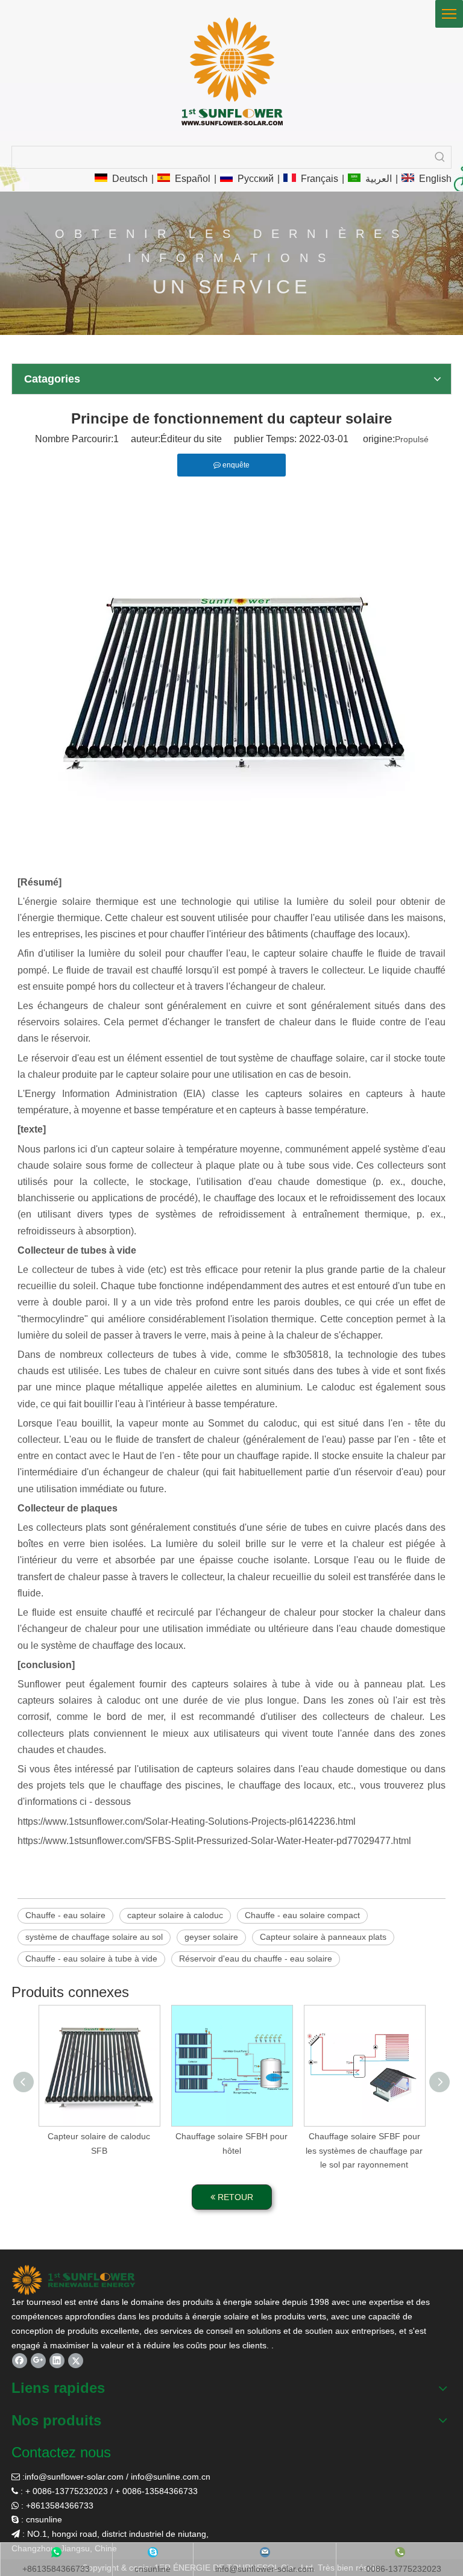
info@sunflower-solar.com (74, 2477)
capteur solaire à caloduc (175, 1915)
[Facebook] (20, 2361)
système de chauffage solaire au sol (94, 1937)
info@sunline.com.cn (171, 2477)
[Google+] (38, 2361)
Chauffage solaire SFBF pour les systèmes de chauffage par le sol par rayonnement (364, 2151)
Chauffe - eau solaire (65, 1915)
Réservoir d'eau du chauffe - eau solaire (256, 1959)
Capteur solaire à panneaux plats (323, 1937)
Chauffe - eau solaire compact (302, 1915)
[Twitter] (76, 2361)
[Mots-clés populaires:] (440, 157)
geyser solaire (211, 1937)
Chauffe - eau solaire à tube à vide (91, 1959)
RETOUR (234, 2197)
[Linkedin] (57, 2361)
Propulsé (412, 439)
